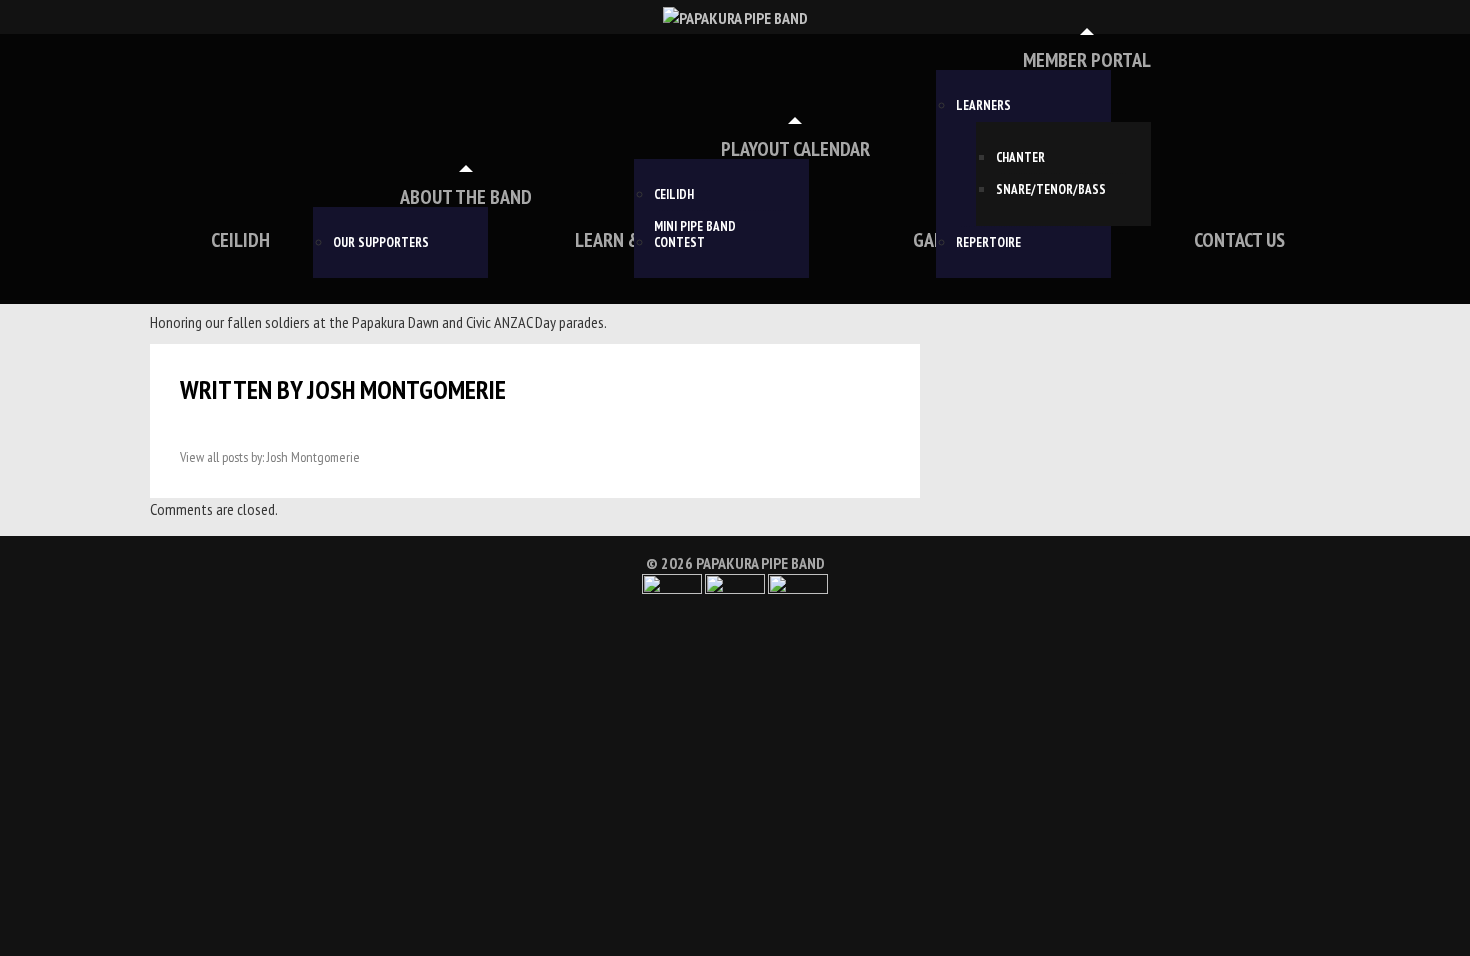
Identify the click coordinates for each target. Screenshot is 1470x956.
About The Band (466, 197)
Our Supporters (381, 243)
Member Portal (1087, 60)
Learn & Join (626, 240)
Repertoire (988, 243)
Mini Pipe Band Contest (695, 234)
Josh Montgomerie (406, 389)
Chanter (1020, 158)
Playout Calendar (795, 149)
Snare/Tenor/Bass (1051, 190)
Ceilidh (240, 240)
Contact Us (1239, 240)
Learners (983, 106)
